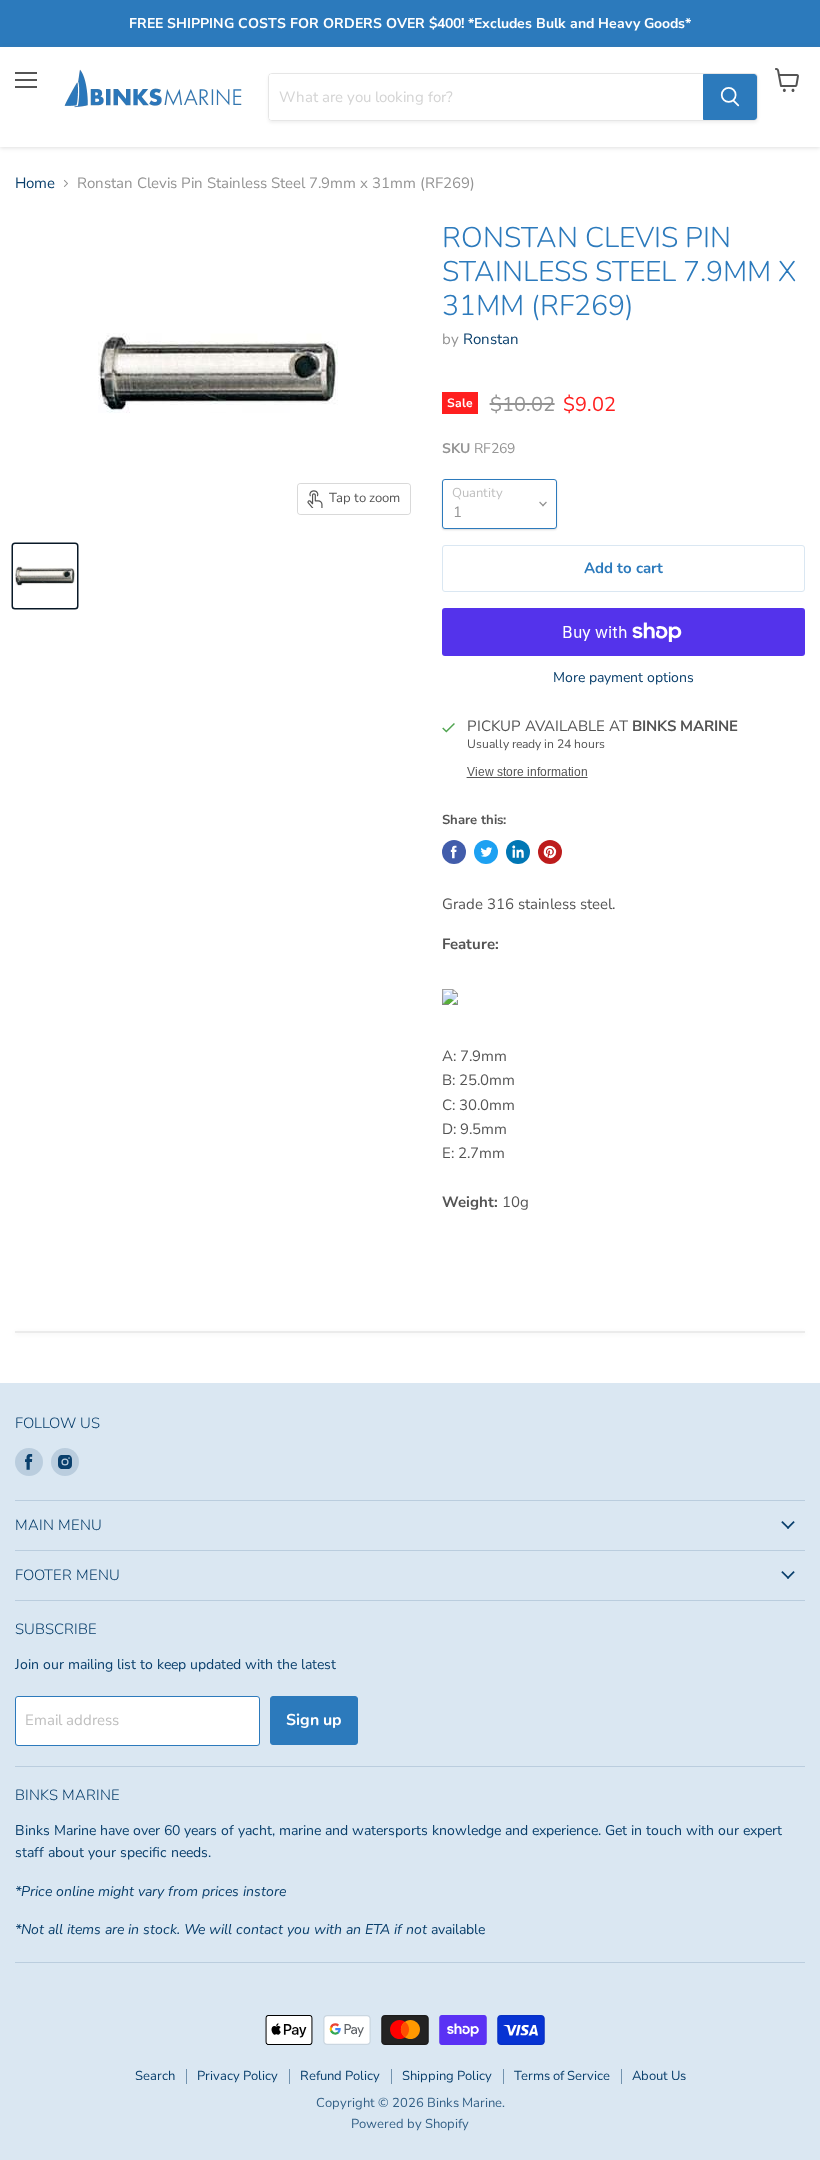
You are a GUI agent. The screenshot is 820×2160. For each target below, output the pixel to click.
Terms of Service (562, 2076)
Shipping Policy (447, 2076)
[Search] (730, 97)
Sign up (314, 1720)
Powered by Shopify (410, 2124)
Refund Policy (340, 2076)
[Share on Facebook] (454, 852)
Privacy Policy (237, 2076)
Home (35, 183)
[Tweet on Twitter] (486, 852)
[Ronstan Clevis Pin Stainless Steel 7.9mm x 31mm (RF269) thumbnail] (45, 576)
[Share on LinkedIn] (518, 852)
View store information (527, 772)
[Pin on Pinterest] (550, 852)
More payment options (623, 678)
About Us (659, 2076)
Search (155, 2076)
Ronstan (491, 339)
